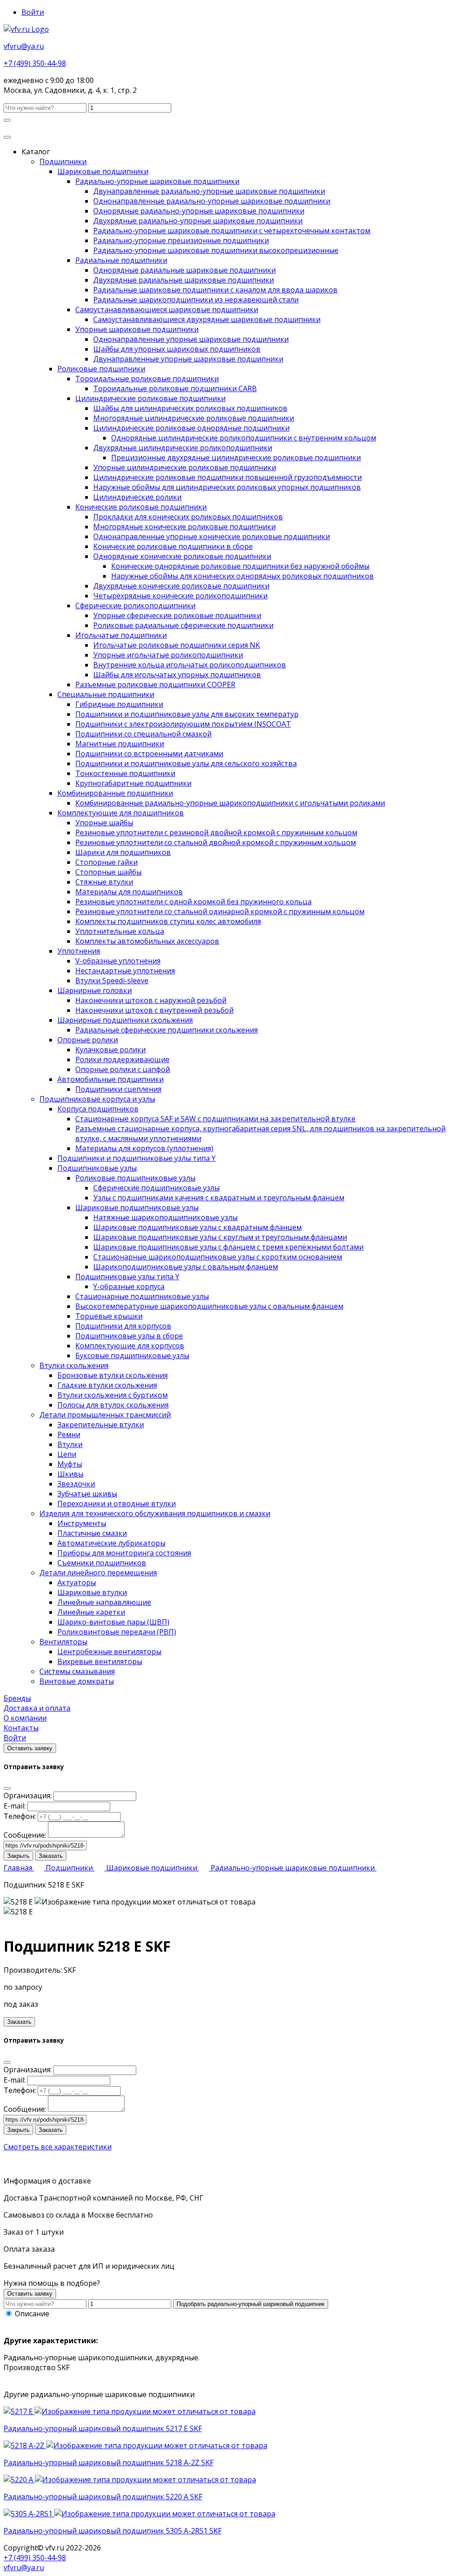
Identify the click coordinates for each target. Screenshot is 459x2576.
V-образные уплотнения (118, 961)
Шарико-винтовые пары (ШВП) (113, 1622)
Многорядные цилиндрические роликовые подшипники (194, 418)
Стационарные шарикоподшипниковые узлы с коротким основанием (218, 1257)
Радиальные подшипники (121, 260)
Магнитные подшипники (120, 744)
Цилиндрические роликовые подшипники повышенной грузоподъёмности (227, 477)
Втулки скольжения (74, 1365)
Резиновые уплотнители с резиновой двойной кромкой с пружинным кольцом (216, 833)
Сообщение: (25, 1835)
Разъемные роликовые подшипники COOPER (155, 684)
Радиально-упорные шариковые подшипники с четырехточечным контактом (232, 231)
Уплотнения (79, 951)
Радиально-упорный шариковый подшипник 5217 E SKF (103, 2428)
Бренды (17, 1698)
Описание (32, 2314)
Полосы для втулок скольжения (113, 1405)
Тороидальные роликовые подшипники (147, 379)
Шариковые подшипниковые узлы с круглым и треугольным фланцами (220, 1237)
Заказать (51, 1856)
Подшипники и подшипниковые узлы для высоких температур (187, 714)
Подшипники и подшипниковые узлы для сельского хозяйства (186, 763)
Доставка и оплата (37, 1708)
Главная (19, 1868)
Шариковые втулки (92, 1592)
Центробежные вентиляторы (109, 1652)
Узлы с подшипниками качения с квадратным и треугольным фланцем (219, 1198)
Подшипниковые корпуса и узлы (97, 1099)
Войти (33, 12)
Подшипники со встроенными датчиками (149, 754)
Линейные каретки (91, 1612)
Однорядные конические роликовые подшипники (182, 556)
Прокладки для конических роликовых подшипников (188, 517)
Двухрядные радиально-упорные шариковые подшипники (198, 221)
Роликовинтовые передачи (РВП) (117, 1632)
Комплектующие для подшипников (121, 813)
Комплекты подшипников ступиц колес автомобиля (168, 921)
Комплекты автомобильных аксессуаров (147, 941)
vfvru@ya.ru (24, 46)
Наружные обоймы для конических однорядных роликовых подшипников (242, 576)
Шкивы (70, 1474)
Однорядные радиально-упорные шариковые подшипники (199, 211)
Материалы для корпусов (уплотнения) (144, 1148)
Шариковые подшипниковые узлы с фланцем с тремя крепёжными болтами (228, 1247)
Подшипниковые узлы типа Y (127, 1277)
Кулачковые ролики (110, 1050)
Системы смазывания (77, 1671)
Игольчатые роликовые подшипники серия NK (177, 645)
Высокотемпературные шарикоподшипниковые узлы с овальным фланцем (209, 1306)
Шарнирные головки (95, 990)
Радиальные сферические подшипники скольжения (167, 1030)
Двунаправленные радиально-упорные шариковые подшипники (209, 191)
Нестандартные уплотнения (125, 971)
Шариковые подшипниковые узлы (137, 1207)
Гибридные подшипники (119, 704)
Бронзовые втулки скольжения (113, 1375)
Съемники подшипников (102, 1563)
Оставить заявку (30, 1748)
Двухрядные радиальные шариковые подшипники (184, 280)
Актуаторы (77, 1582)
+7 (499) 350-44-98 (35, 63)
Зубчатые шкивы (87, 1494)
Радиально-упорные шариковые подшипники (157, 181)
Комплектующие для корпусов (130, 1346)
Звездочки (76, 1484)
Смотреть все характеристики (58, 2147)
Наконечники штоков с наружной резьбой (151, 1000)
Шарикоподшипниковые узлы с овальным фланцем (186, 1267)
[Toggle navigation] (7, 137)
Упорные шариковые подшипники (137, 329)
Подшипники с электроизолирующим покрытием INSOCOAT (183, 724)
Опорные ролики (88, 1040)
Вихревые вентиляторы (100, 1661)
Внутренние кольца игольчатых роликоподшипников (190, 665)
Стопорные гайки (106, 862)
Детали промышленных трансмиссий (105, 1415)
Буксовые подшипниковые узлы (132, 1356)
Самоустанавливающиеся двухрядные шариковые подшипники (207, 319)
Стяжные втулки (104, 882)
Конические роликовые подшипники (141, 507)
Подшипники (63, 161)
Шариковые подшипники (103, 171)
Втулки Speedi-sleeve (112, 981)
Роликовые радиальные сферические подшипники (183, 625)
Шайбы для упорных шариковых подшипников (177, 349)
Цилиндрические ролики (137, 497)
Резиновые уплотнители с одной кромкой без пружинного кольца (193, 902)
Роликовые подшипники (101, 369)
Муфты (70, 1464)
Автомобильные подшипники (110, 1079)
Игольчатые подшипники (121, 635)
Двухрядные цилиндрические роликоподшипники (183, 448)
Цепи (67, 1454)
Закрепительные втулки (101, 1425)
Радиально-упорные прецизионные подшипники (181, 240)
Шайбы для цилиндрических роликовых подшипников (190, 408)
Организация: (28, 1796)
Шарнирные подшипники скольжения (125, 1020)
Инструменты (82, 1523)
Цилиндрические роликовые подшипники (150, 398)
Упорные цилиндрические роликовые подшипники (185, 467)
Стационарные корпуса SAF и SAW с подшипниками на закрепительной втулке (215, 1119)
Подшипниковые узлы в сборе (129, 1336)
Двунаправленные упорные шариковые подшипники (188, 359)
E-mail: (15, 1806)
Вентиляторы (63, 1642)
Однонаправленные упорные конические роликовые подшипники (212, 536)
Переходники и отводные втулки (117, 1504)
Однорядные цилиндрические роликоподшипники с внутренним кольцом (244, 438)
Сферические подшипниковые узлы (156, 1188)
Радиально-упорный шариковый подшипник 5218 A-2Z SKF (108, 2463)
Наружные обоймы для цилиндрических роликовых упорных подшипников (227, 487)
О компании (25, 1718)
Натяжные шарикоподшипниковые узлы (165, 1217)
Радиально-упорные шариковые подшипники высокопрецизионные (216, 250)
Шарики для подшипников (123, 852)
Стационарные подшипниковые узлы (142, 1296)
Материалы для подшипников (129, 892)
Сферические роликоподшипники (135, 606)
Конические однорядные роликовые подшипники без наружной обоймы (240, 566)
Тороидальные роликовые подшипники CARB (175, 388)
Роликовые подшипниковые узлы (135, 1178)
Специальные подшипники (106, 694)
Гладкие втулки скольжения (107, 1385)
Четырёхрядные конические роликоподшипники (180, 596)
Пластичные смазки (92, 1533)
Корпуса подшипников (98, 1109)
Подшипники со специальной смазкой (143, 734)
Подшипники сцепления (118, 1089)
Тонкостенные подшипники (125, 773)
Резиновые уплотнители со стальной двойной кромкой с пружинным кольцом (216, 842)
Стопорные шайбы (108, 872)
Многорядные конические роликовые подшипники (184, 527)
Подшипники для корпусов (123, 1326)
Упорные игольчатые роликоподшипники (168, 655)
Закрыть (18, 1856)
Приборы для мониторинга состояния (124, 1553)
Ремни (69, 1434)
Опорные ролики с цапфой (123, 1069)
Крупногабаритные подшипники (133, 783)
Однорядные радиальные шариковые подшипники (184, 270)
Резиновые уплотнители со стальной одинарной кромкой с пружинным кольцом (220, 911)
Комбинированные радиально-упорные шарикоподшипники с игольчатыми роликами (230, 803)
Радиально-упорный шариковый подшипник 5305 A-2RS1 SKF (113, 2531)
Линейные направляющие (104, 1602)
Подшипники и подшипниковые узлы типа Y (136, 1158)
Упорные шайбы (104, 823)
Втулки (70, 1444)
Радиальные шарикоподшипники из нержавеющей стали (196, 300)
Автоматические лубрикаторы (111, 1543)
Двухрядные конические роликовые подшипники (181, 586)
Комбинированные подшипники (115, 793)
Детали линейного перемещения (98, 1573)
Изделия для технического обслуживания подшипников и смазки (155, 1513)
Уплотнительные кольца (120, 931)
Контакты (21, 1728)
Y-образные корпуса (129, 1286)
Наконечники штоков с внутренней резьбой (154, 1010)
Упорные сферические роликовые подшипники (177, 615)
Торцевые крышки (109, 1316)
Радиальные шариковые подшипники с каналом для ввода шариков (215, 290)
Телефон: (20, 1816)
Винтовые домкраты (77, 1681)
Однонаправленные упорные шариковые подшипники (191, 339)
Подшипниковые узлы (97, 1168)
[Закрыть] (7, 1788)
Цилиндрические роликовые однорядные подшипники (191, 428)
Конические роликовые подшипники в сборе (173, 546)
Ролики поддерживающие (122, 1059)
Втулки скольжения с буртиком (113, 1395)
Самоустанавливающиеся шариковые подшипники (167, 309)
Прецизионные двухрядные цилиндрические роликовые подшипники (236, 458)
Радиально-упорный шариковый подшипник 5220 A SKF (103, 2497)
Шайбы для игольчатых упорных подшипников (177, 675)
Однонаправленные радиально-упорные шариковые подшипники (212, 201)
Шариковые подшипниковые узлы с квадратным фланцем (197, 1227)
